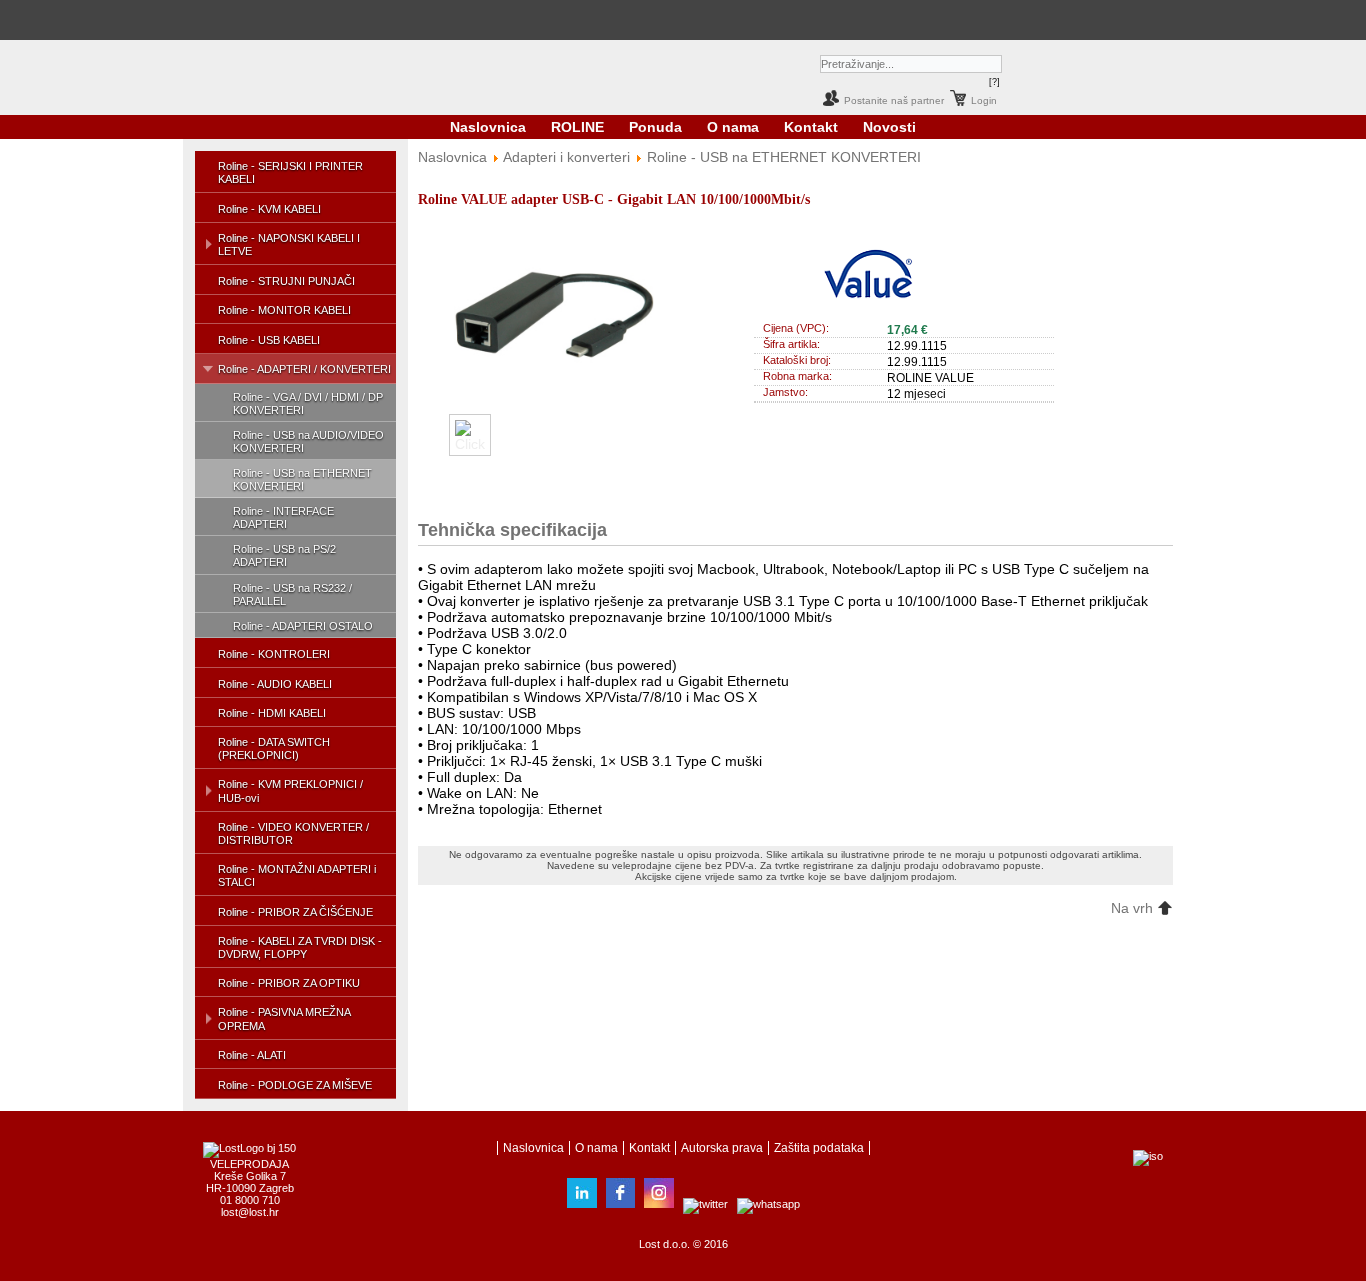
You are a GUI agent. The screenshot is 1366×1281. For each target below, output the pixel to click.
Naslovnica (488, 127)
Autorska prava (722, 1148)
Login (984, 100)
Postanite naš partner (894, 100)
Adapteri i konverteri (566, 157)
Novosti (889, 127)
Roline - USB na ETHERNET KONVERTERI (784, 157)
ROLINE (577, 127)
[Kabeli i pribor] (769, 19)
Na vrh (1134, 908)
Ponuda (655, 127)
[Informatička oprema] (560, 19)
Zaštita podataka (819, 1148)
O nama (733, 127)
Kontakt (811, 127)
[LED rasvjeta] (654, 19)
